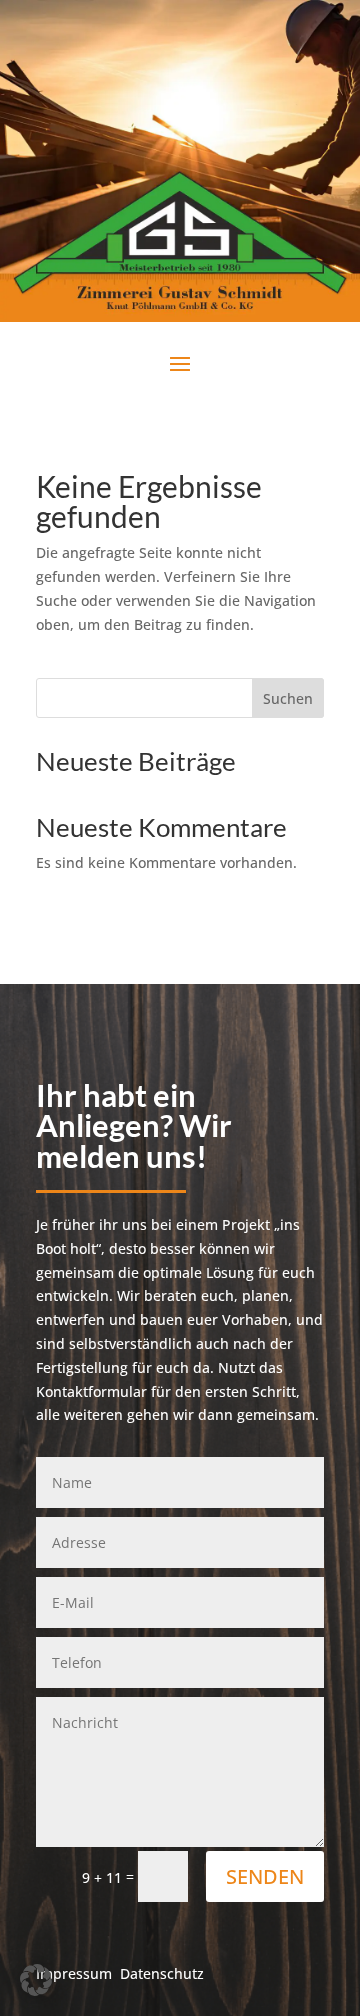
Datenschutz (162, 1973)
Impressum (74, 1973)
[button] (36, 1980)
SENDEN (265, 1876)
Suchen (288, 698)
